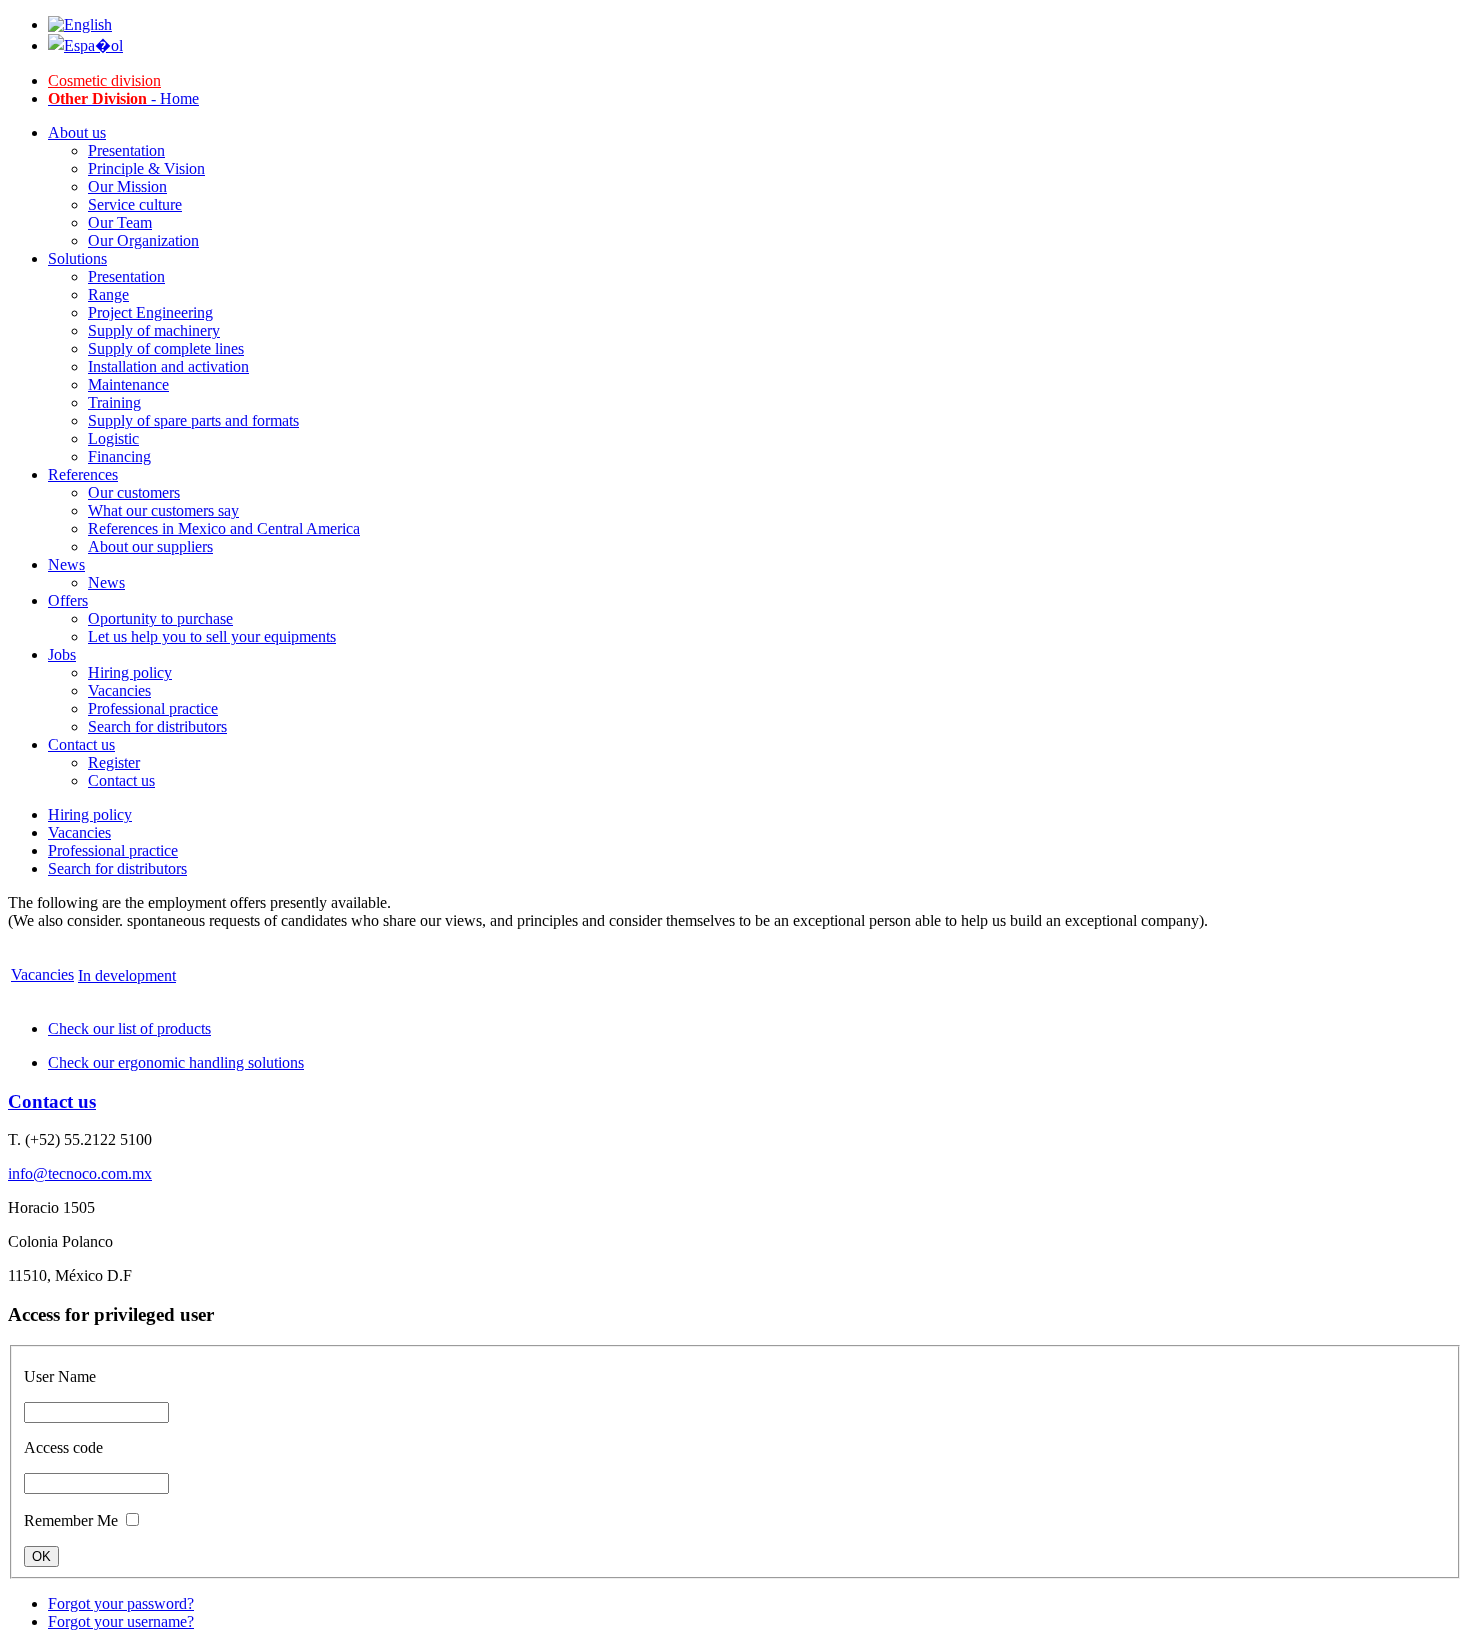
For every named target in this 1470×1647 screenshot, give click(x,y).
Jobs (62, 654)
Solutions (77, 258)
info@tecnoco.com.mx (80, 1173)
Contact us (81, 744)
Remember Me (71, 1520)
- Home (123, 98)
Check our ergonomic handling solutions (176, 1062)
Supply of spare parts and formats (193, 420)
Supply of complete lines (166, 348)
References (83, 474)
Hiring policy (130, 672)
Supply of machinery (154, 330)
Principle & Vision (146, 168)
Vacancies (119, 690)
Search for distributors (157, 726)
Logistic (113, 438)
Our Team (120, 222)
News (66, 564)
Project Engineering (150, 312)
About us (77, 132)
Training (114, 402)
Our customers (134, 492)
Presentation (126, 150)
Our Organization (143, 240)
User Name (60, 1376)
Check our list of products (129, 1028)
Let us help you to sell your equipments (212, 636)
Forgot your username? (121, 1621)
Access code (63, 1447)
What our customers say (163, 510)
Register (114, 762)
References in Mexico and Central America (224, 528)
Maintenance (128, 384)
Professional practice (153, 708)
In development (127, 975)
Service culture (135, 204)
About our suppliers (150, 546)
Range (108, 294)
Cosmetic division (104, 80)
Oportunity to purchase (160, 618)
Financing (119, 456)
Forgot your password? (121, 1603)
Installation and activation (168, 366)
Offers (68, 600)
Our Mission (127, 186)
